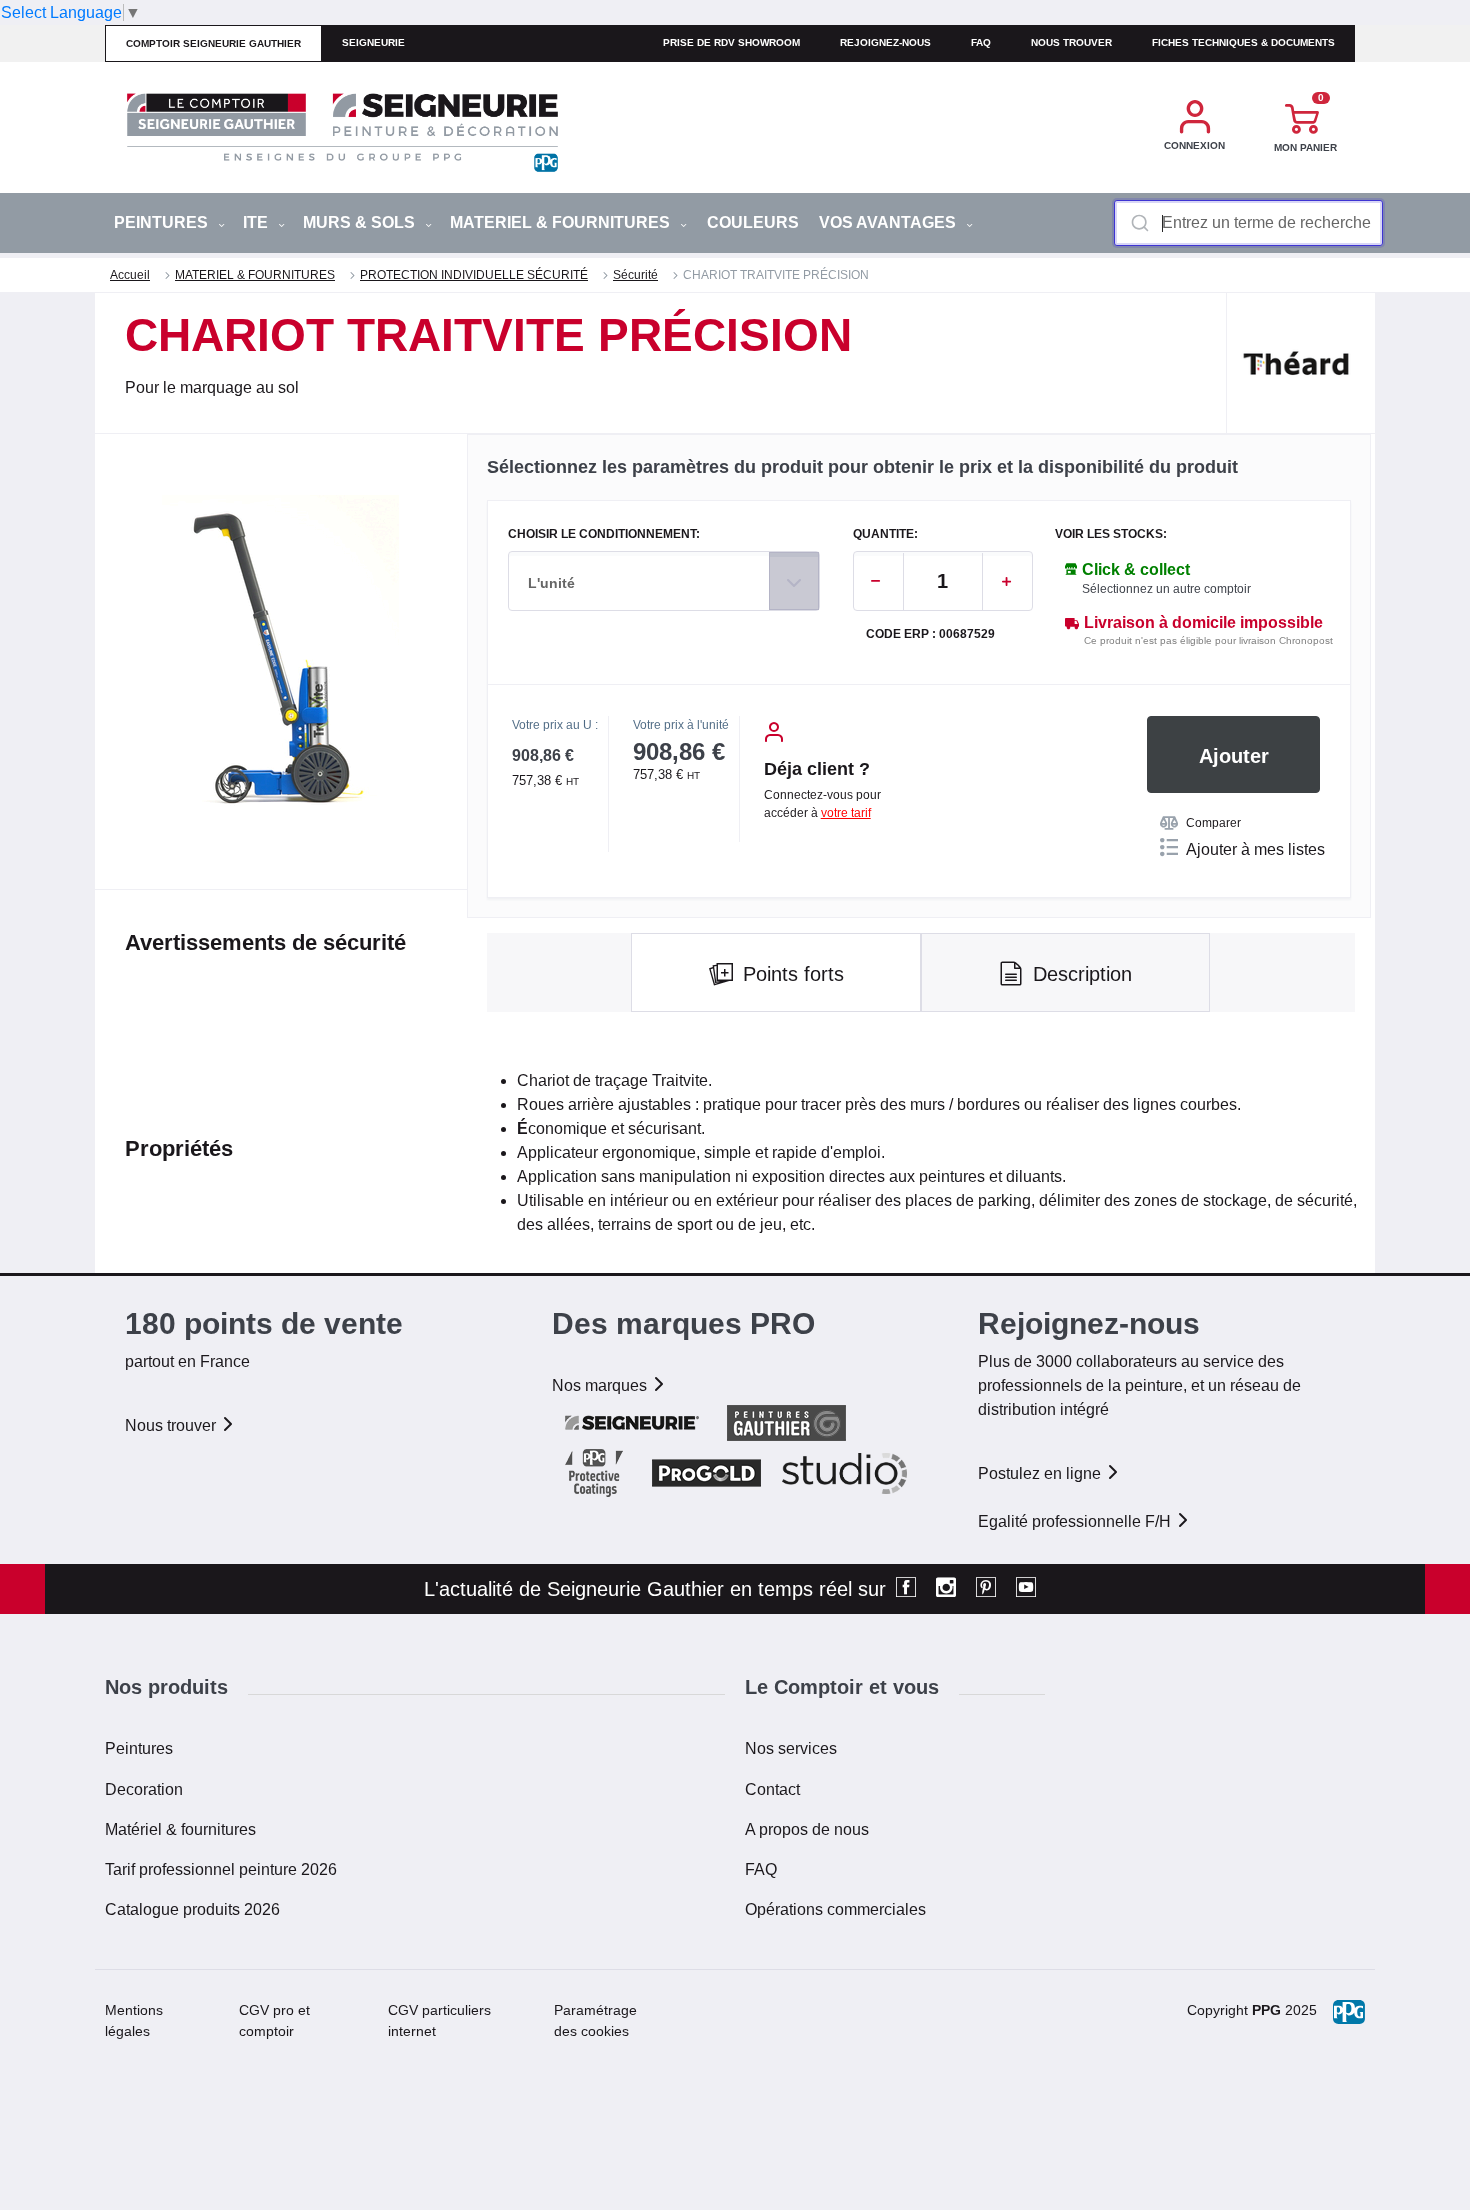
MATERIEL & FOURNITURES (562, 222)
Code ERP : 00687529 (930, 634)
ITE (257, 222)
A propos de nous (807, 1829)
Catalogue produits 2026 (192, 1909)
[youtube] (1026, 1589)
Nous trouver (1071, 42)
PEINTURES (163, 222)
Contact (772, 1789)
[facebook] (906, 1589)
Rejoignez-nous (885, 42)
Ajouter (1234, 756)
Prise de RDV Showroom (731, 42)
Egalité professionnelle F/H (1076, 1521)
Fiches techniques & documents (1243, 42)
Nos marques (601, 1385)
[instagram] (946, 1589)
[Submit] (1138, 223)
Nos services (791, 1748)
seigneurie (373, 42)
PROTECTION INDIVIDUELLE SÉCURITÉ (474, 275)
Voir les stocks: (1111, 534)
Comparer (1213, 823)
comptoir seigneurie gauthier (213, 43)
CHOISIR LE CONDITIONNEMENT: (604, 534)
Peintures (139, 1748)
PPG (1266, 2010)
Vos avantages (889, 222)
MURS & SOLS (361, 222)
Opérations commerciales (835, 1909)
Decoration (144, 1789)
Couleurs (753, 222)
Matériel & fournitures (180, 1829)
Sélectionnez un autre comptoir (1166, 589)
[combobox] (1248, 223)
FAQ (761, 1869)
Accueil (130, 275)
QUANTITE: (885, 534)
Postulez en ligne (1041, 1473)
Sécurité (635, 275)
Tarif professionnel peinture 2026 (221, 1869)
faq (981, 42)
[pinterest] (986, 1589)
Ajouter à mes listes (1255, 849)
